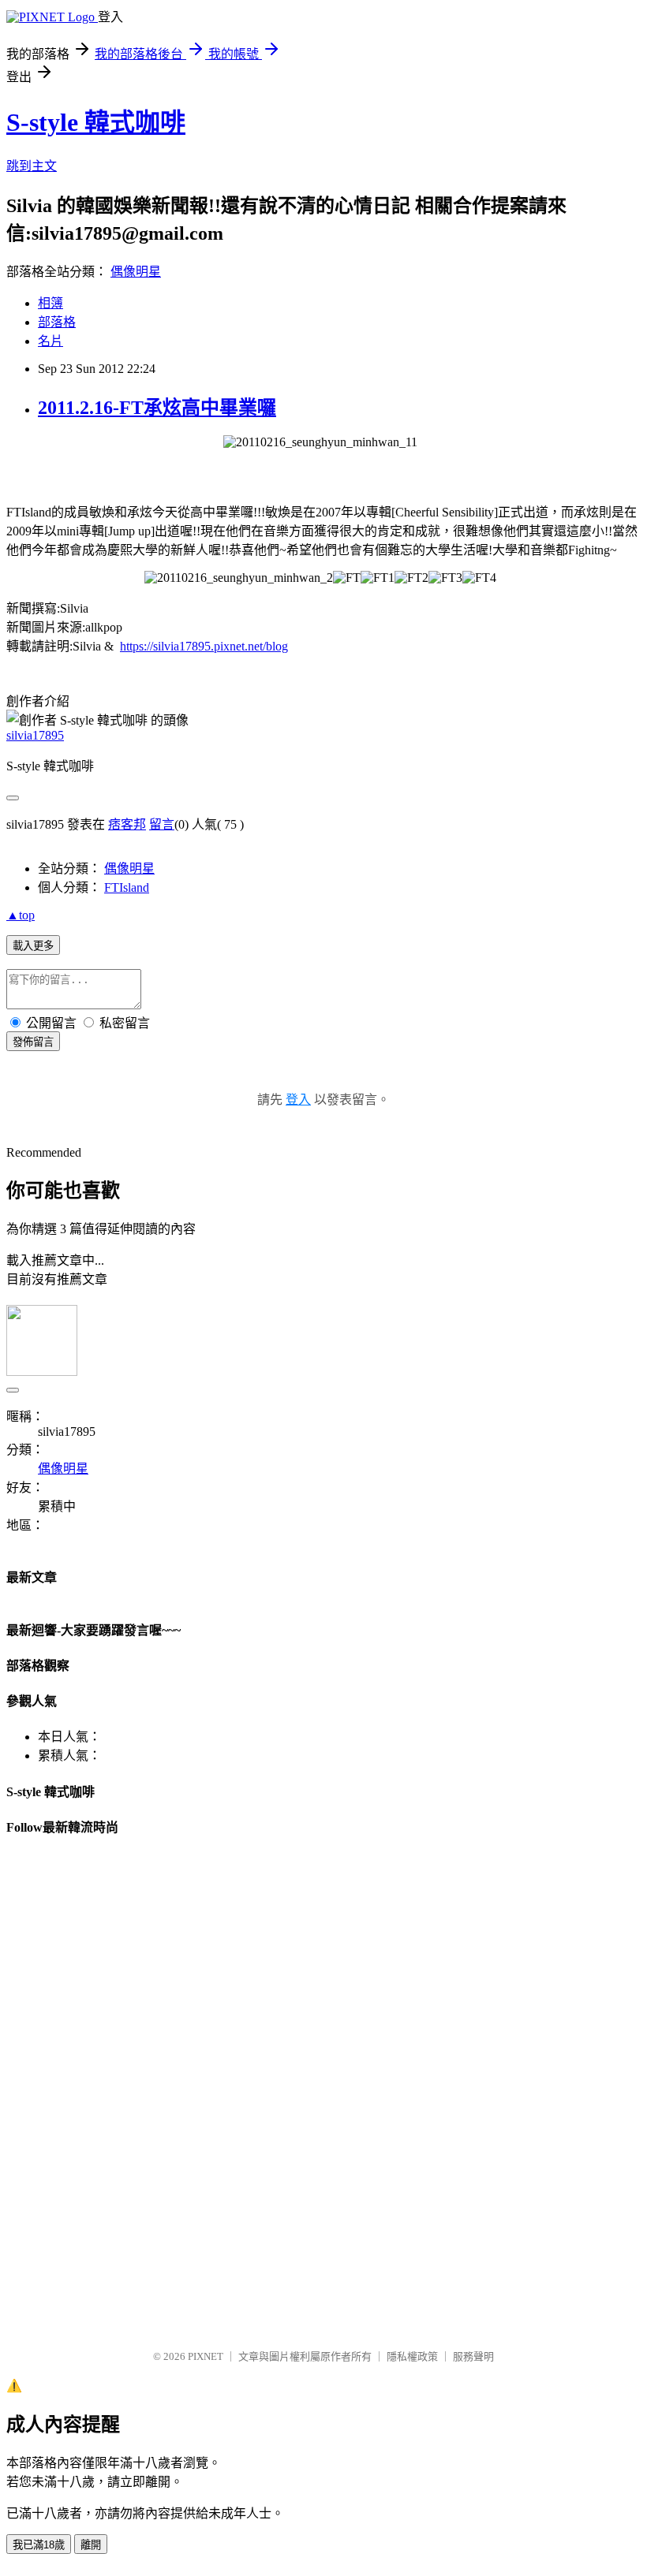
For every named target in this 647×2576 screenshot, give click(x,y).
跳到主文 (32, 166)
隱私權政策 (412, 2356)
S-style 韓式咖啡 (96, 122)
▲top (21, 915)
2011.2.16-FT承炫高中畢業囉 (157, 408)
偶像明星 (136, 272)
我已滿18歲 (39, 2545)
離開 (91, 2545)
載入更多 (33, 946)
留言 (162, 824)
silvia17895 (35, 735)
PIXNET (206, 2356)
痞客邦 (127, 824)
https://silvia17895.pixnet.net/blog (204, 646)
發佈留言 (33, 1042)
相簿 (50, 303)
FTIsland (127, 887)
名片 (50, 341)
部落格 (57, 322)
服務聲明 (473, 2356)
